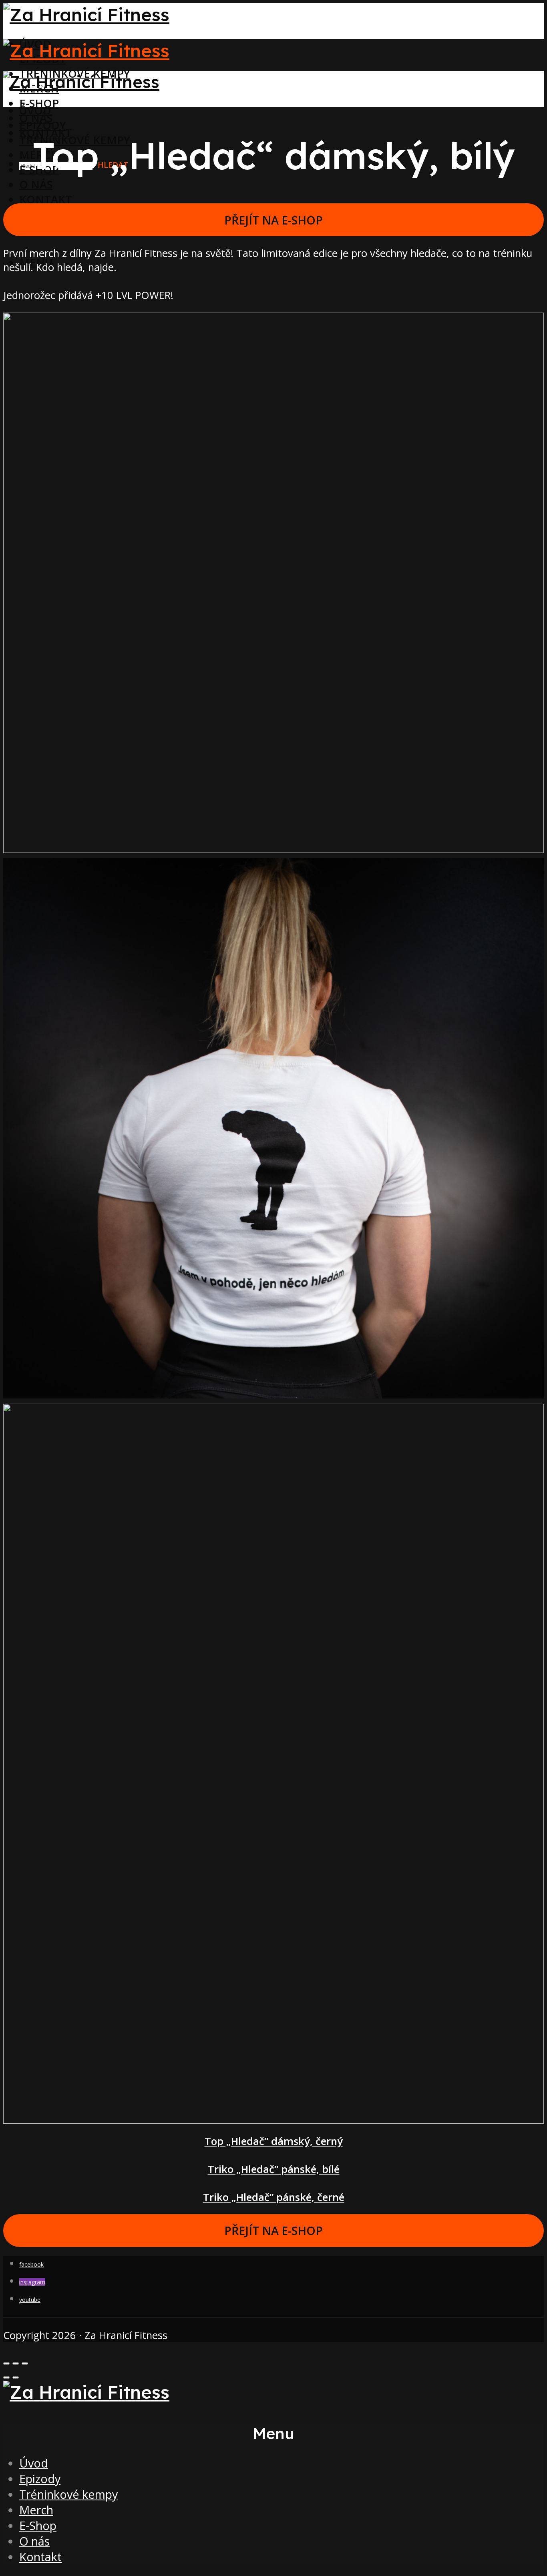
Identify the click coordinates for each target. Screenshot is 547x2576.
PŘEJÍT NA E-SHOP (273, 220)
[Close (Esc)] (6, 2363)
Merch (36, 2510)
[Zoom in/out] (25, 2363)
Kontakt (46, 199)
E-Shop (38, 2525)
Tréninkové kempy (68, 2494)
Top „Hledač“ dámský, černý (274, 2141)
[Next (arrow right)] (16, 2377)
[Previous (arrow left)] (6, 2377)
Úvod (35, 110)
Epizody (43, 125)
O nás (36, 184)
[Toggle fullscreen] (16, 2363)
